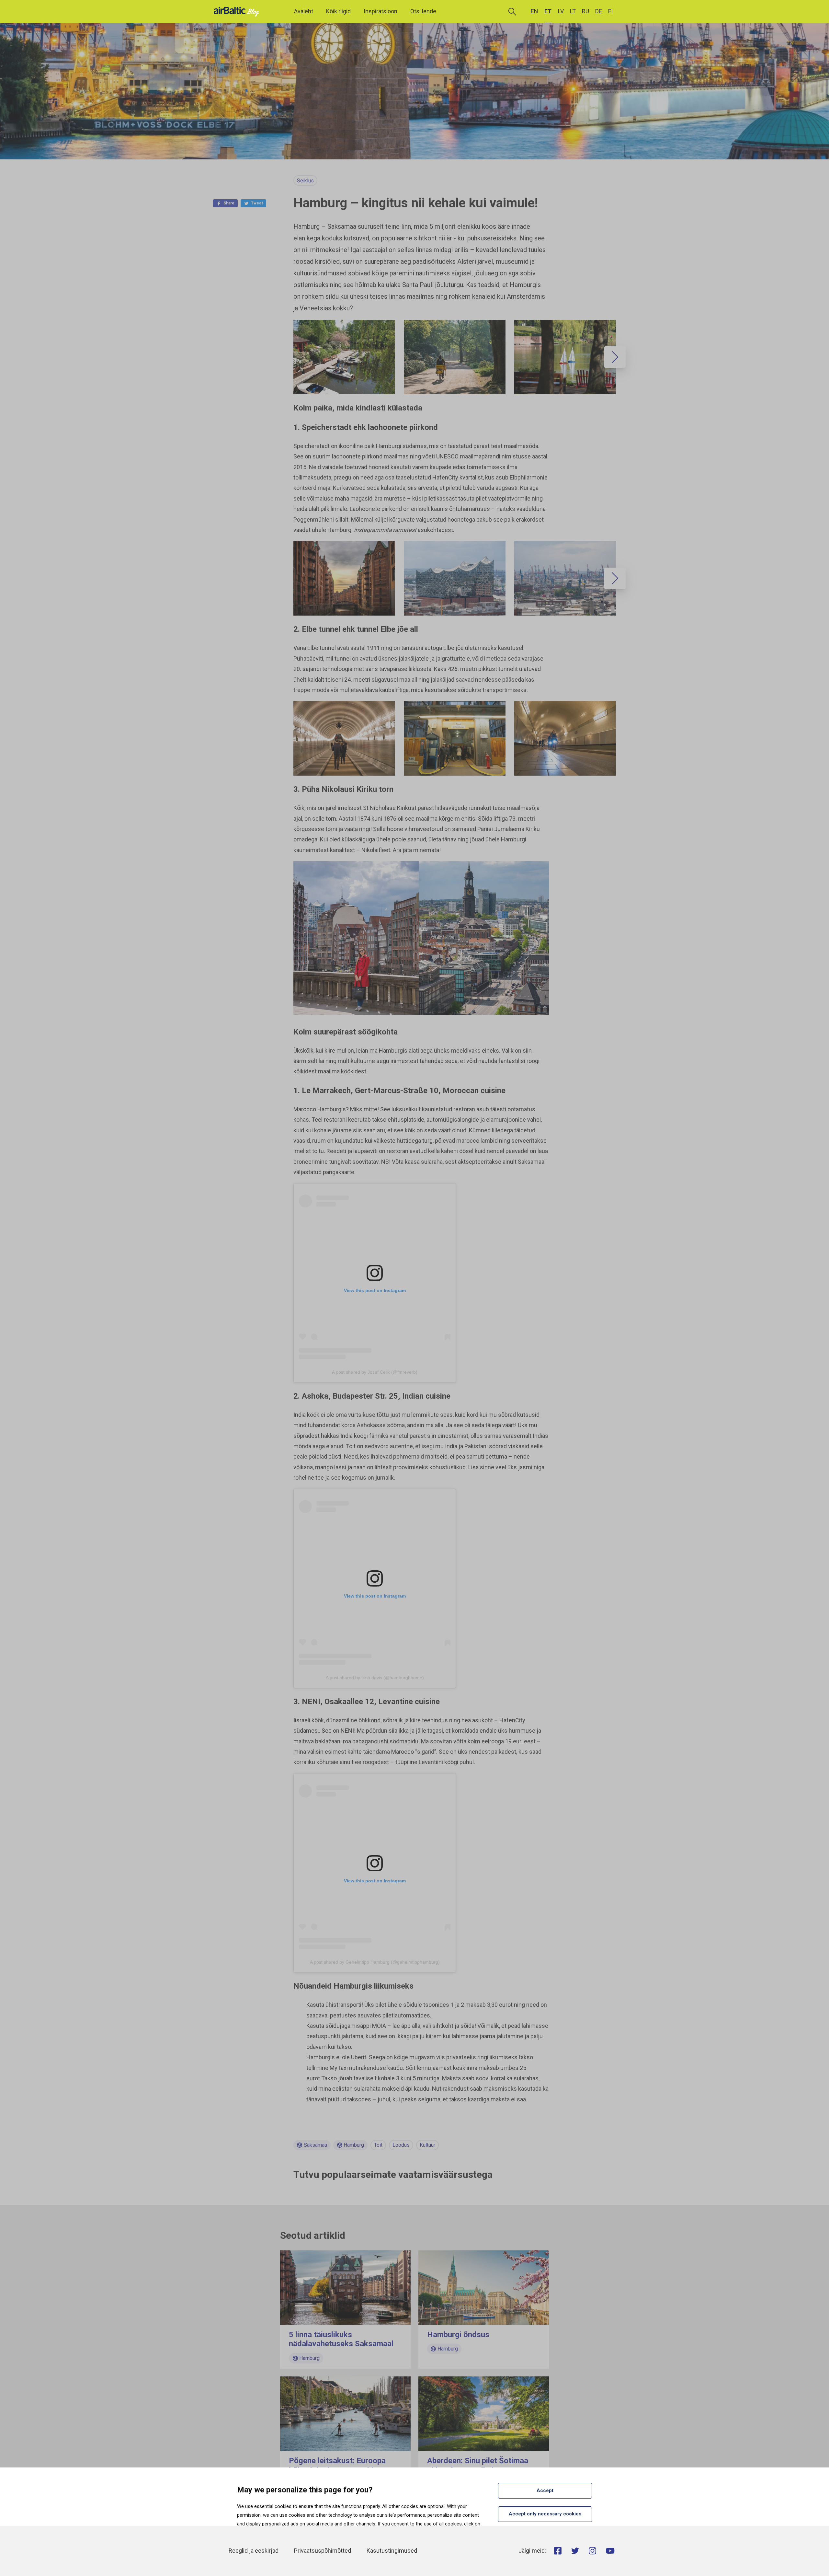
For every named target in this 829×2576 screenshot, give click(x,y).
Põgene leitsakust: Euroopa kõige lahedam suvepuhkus (337, 2465)
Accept (545, 2490)
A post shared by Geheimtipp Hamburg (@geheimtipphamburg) (375, 1962)
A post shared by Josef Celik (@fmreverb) (375, 1372)
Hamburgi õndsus (458, 2335)
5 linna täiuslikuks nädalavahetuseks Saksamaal (341, 2339)
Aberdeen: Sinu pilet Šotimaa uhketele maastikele (478, 2465)
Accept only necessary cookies (545, 2514)
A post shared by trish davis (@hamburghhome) (375, 1678)
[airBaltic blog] (238, 11)
